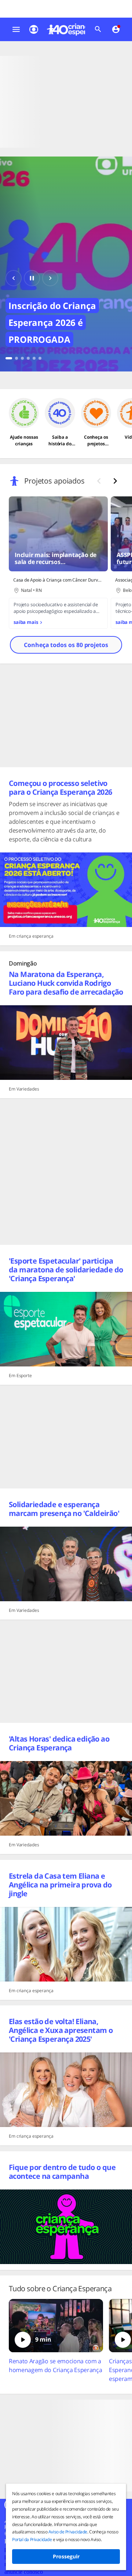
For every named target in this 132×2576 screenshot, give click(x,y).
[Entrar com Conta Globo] (116, 29)
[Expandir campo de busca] (98, 29)
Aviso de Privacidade (68, 2532)
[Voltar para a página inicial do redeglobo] (34, 29)
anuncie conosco (24, 2572)
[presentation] (115, 481)
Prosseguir (66, 2556)
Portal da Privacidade (32, 2539)
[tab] (9, 358)
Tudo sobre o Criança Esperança (60, 2289)
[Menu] (16, 29)
